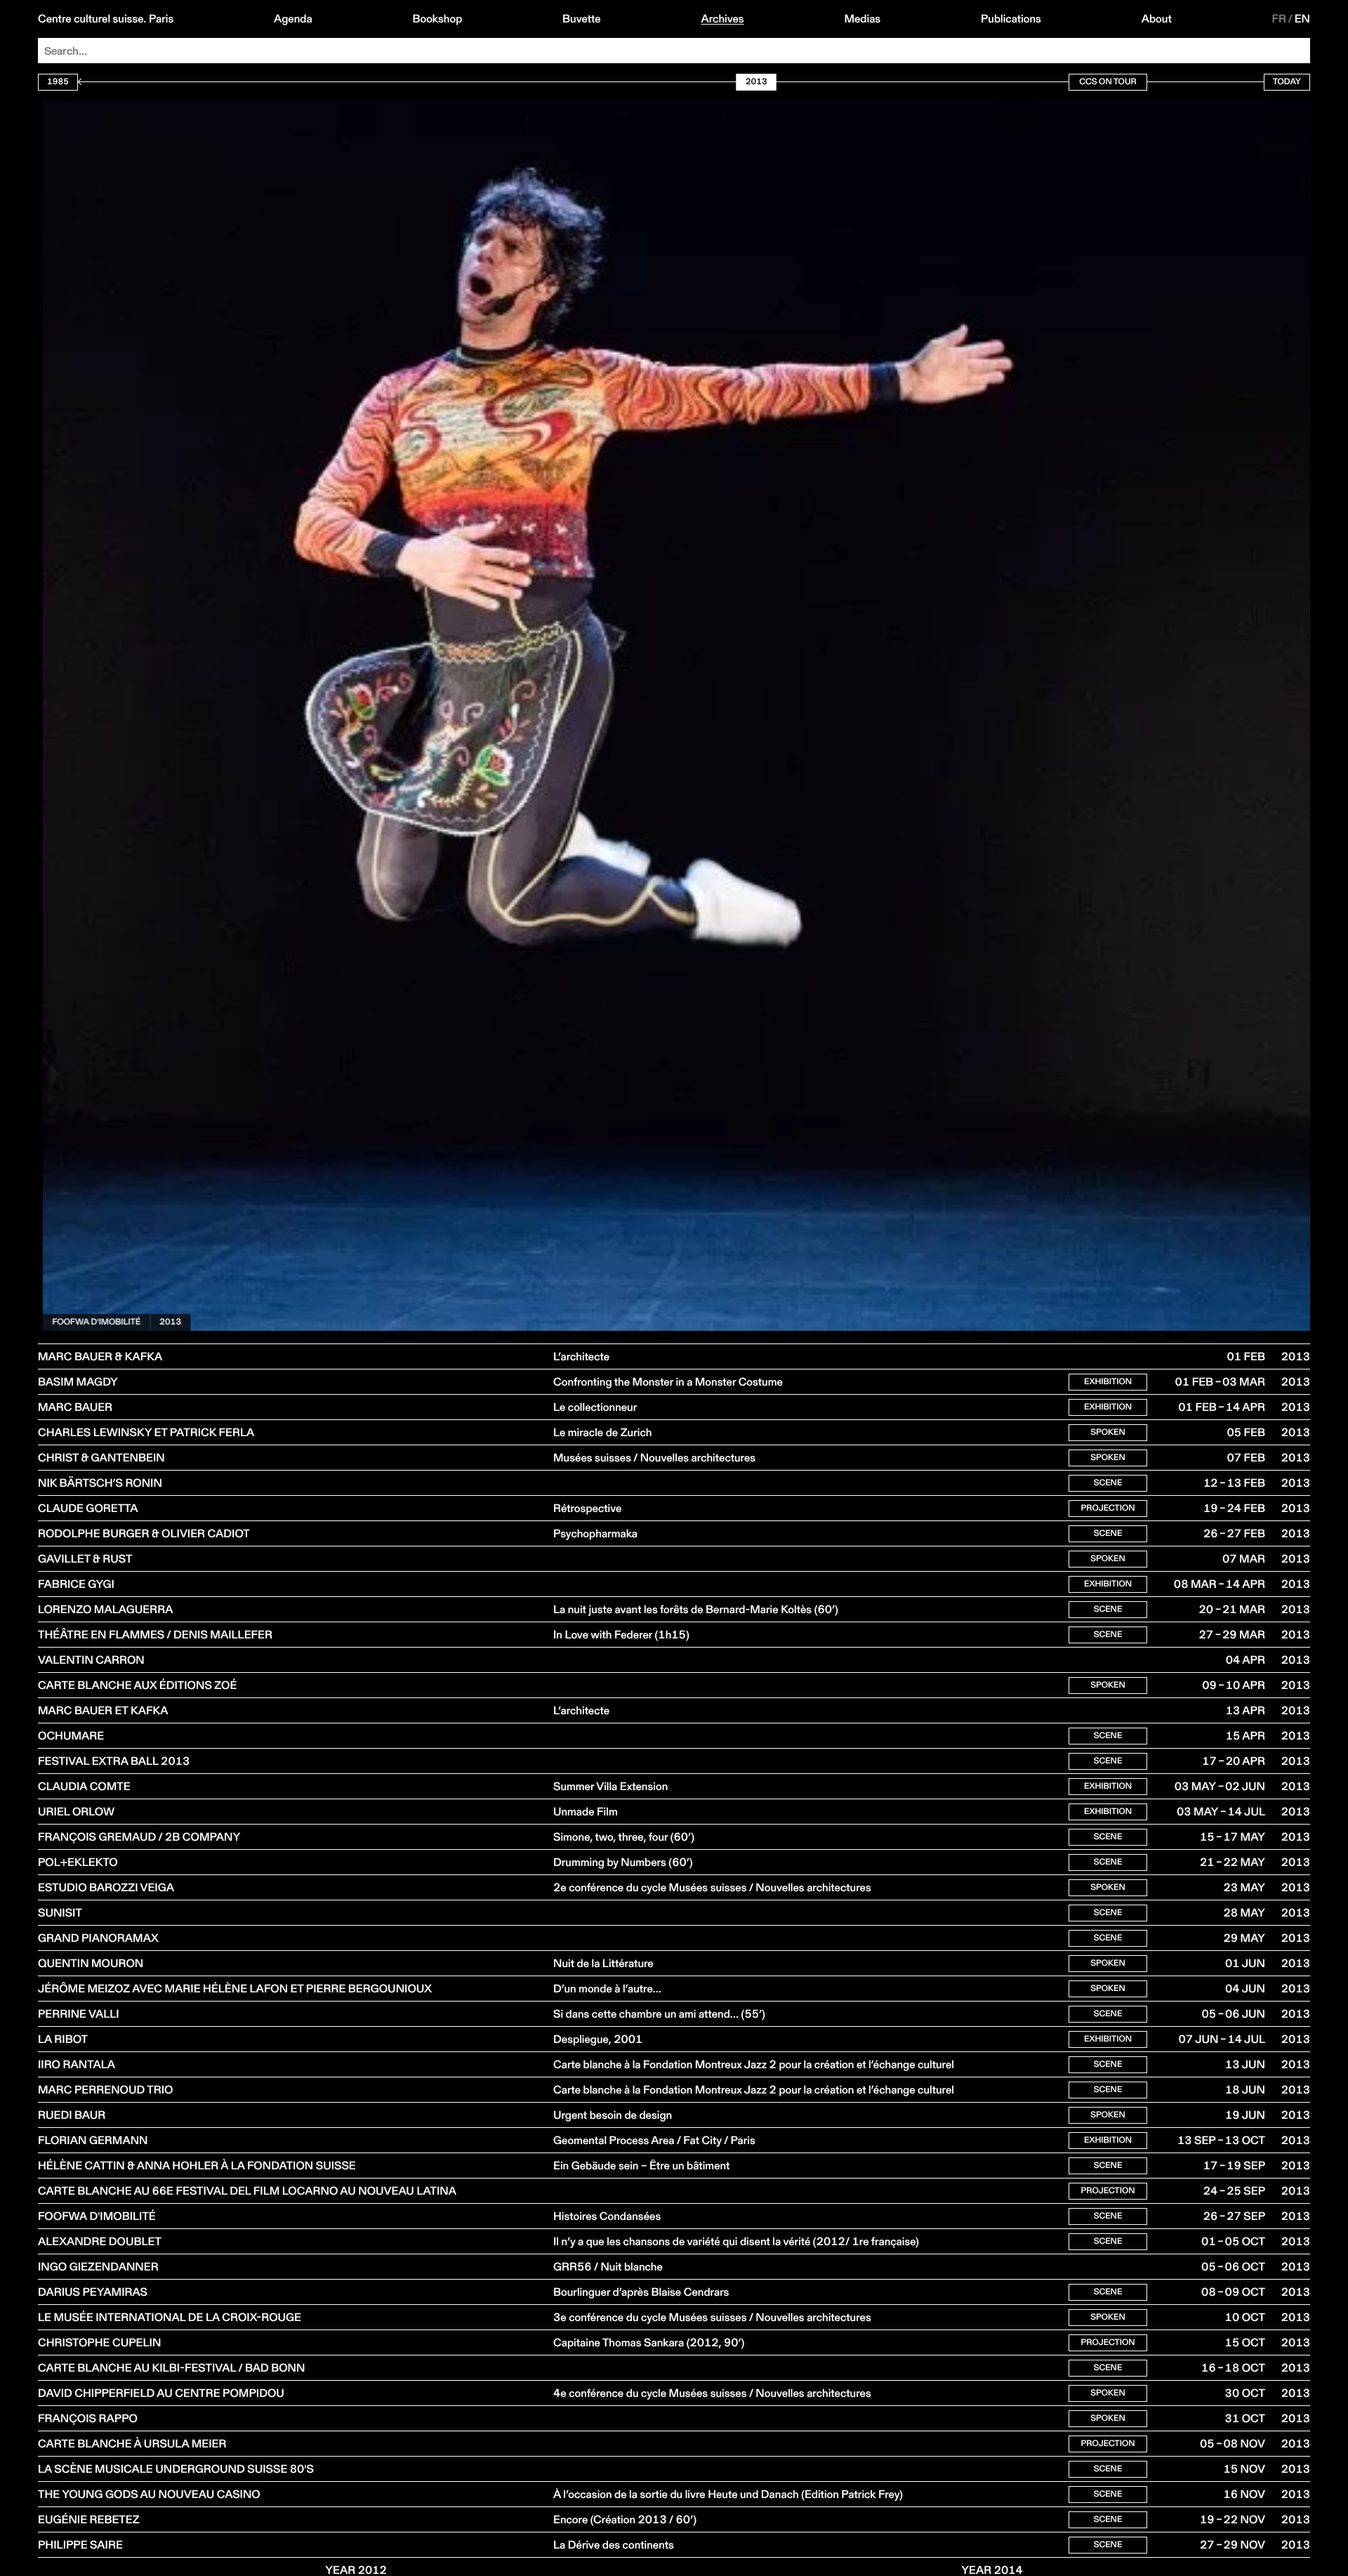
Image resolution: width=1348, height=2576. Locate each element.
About (1157, 19)
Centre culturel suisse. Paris (106, 19)
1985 (58, 82)
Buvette (582, 19)
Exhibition (1108, 1382)
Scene (1108, 1483)
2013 (165, 1322)
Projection (1108, 1508)
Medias (862, 19)
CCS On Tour (1108, 82)
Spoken (1108, 1432)
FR (1280, 19)
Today (1287, 82)
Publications (1011, 19)
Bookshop (437, 19)
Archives (722, 19)
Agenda (293, 19)
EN (1302, 19)
